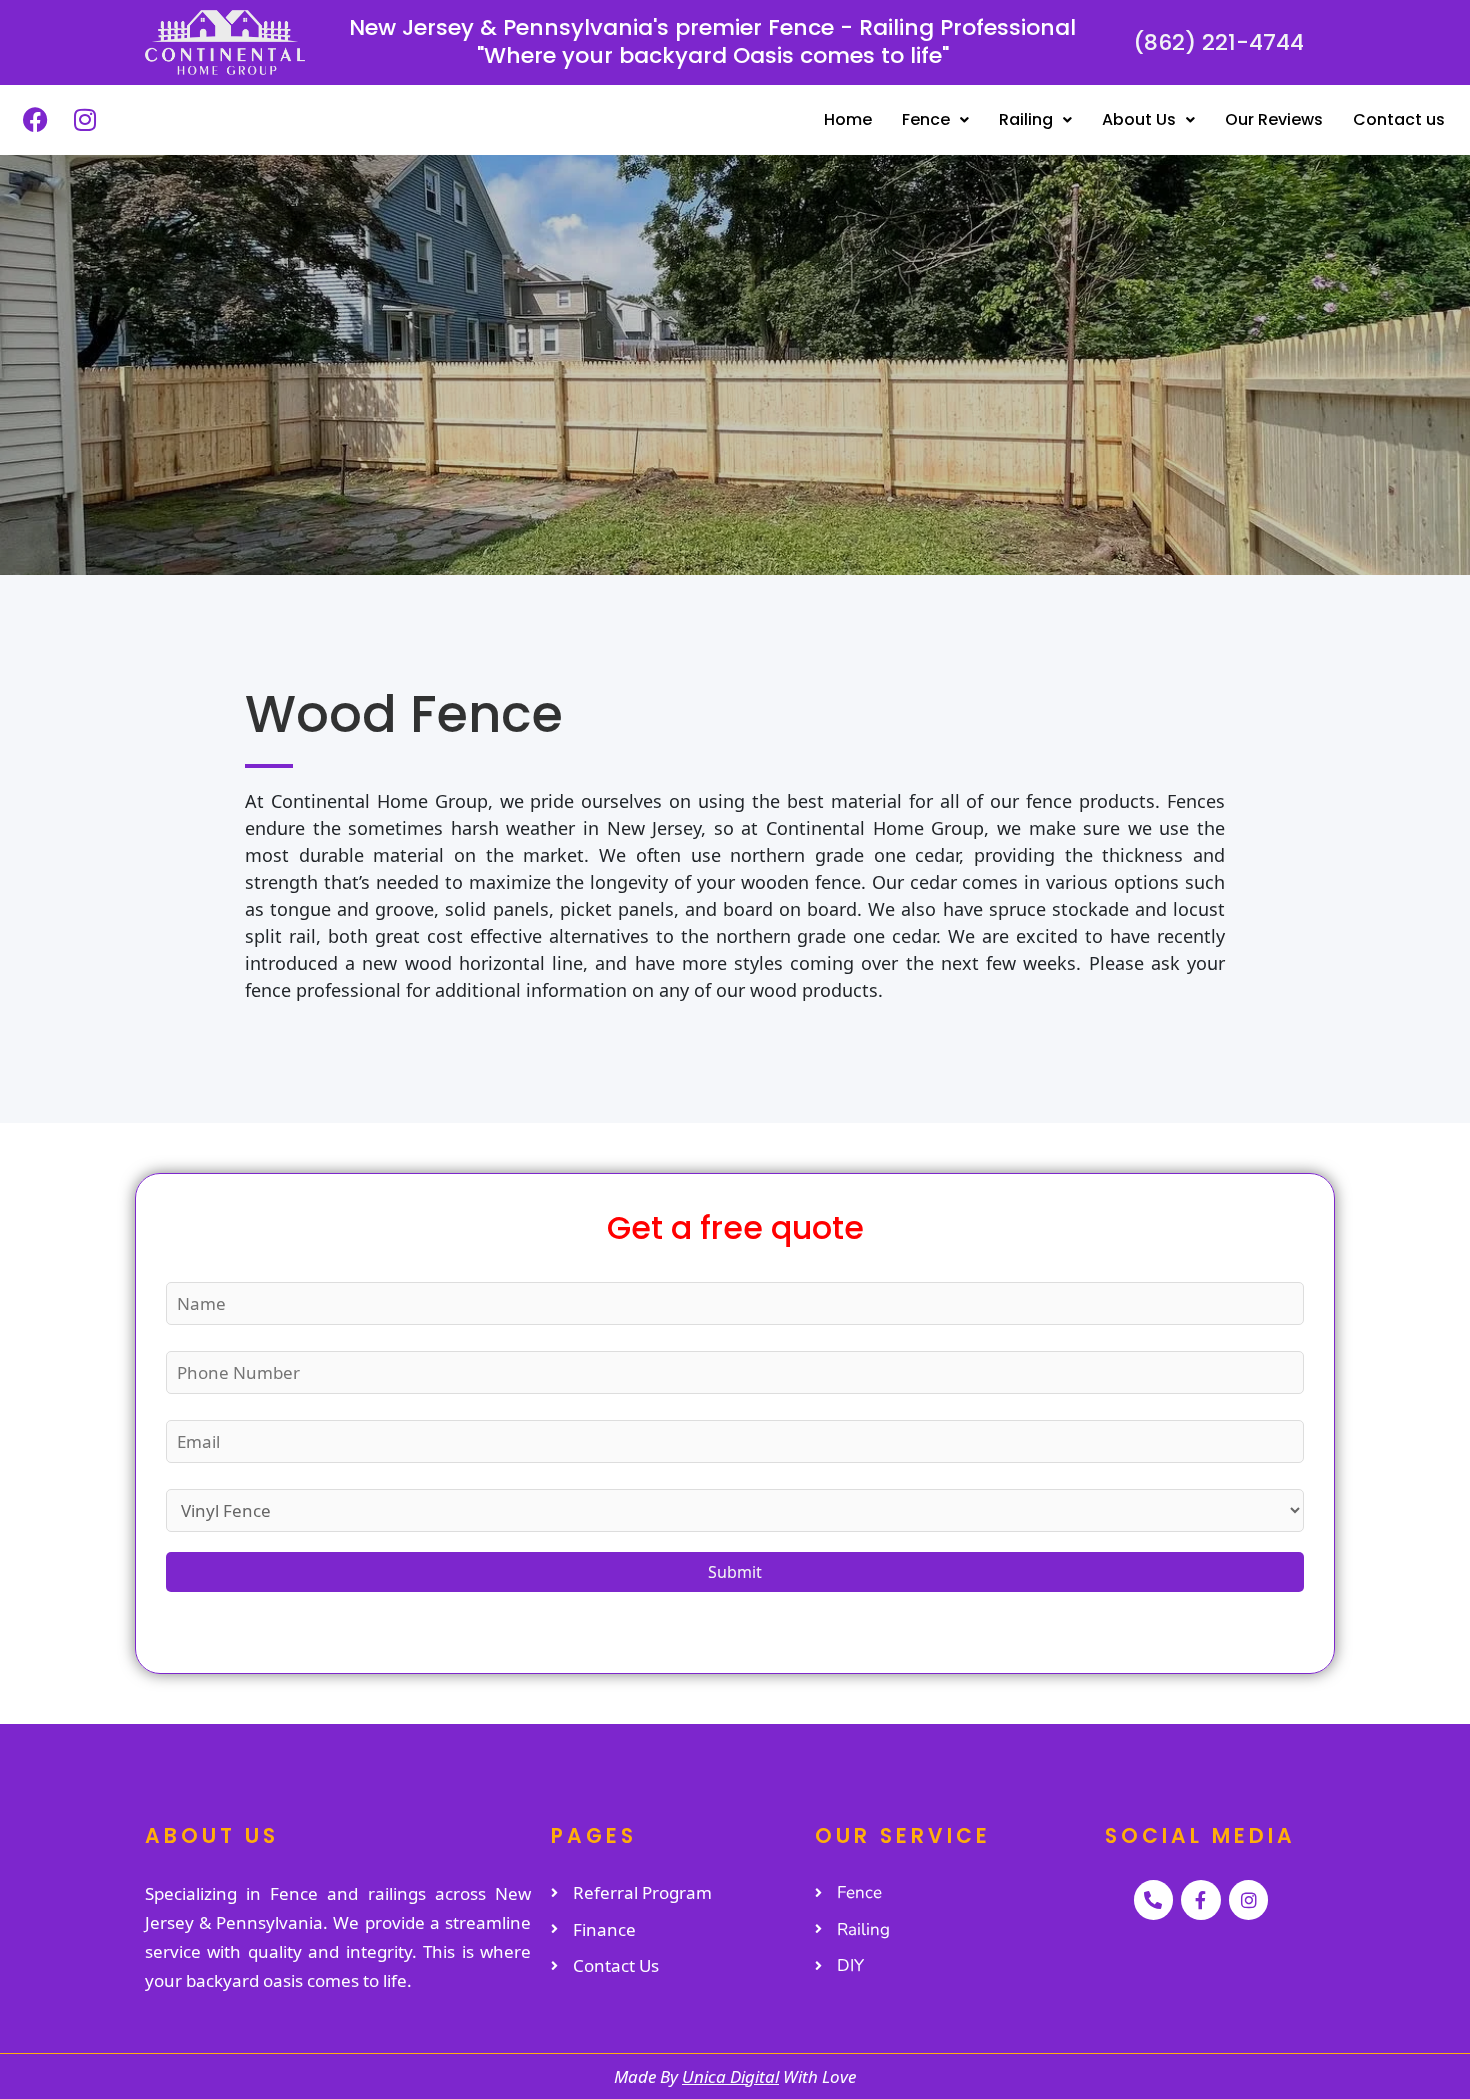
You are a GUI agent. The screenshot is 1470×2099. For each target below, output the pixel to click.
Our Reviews (1274, 119)
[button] (935, 120)
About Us (1139, 119)
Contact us (1399, 119)
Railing (1026, 119)
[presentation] (34, 375)
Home (848, 119)
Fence (926, 119)
